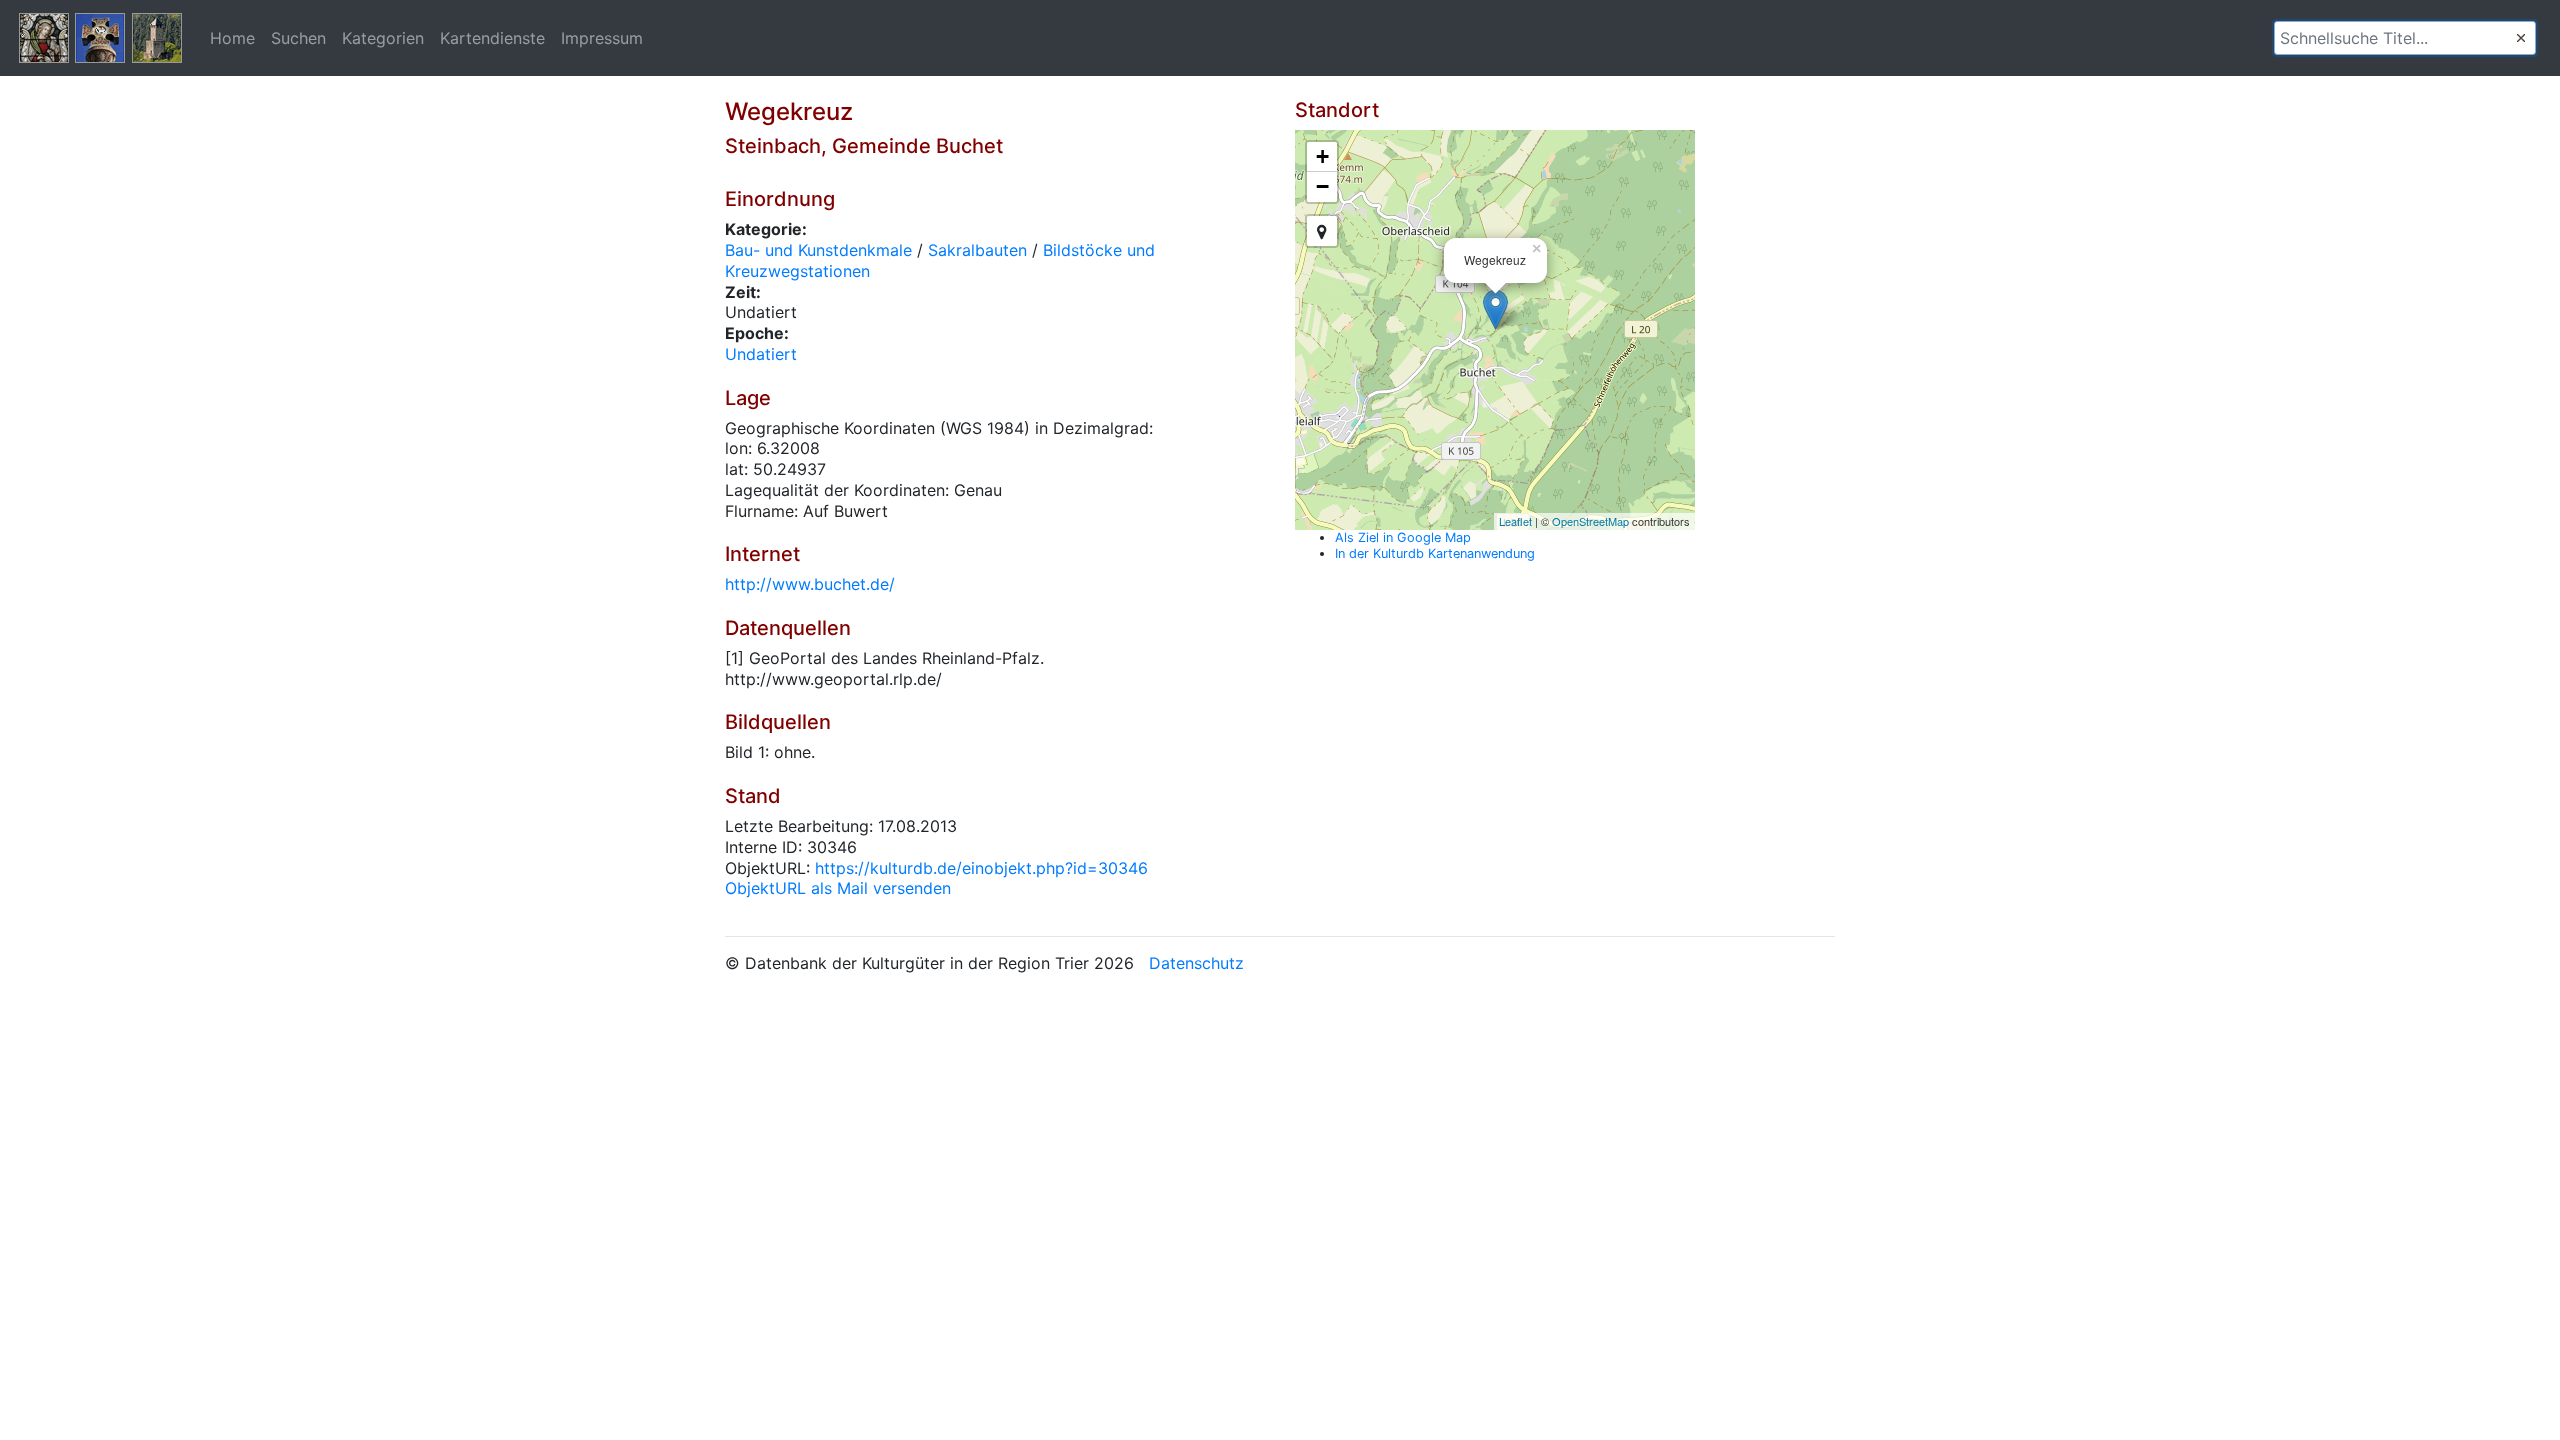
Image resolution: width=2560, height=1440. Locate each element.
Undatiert (761, 354)
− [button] (1322, 186)
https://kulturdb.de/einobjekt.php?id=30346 (981, 868)
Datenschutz (1196, 963)
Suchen (298, 38)
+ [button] (1322, 156)
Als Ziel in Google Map (1403, 537)
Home (232, 38)
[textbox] (2405, 38)
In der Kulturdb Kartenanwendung (1435, 553)
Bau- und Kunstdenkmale (818, 250)
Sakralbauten (977, 250)
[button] (2521, 38)
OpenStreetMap (1590, 521)
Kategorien (383, 38)
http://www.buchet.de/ (810, 584)
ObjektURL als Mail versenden (838, 888)
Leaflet (1515, 521)
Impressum (602, 38)
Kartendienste (492, 38)
